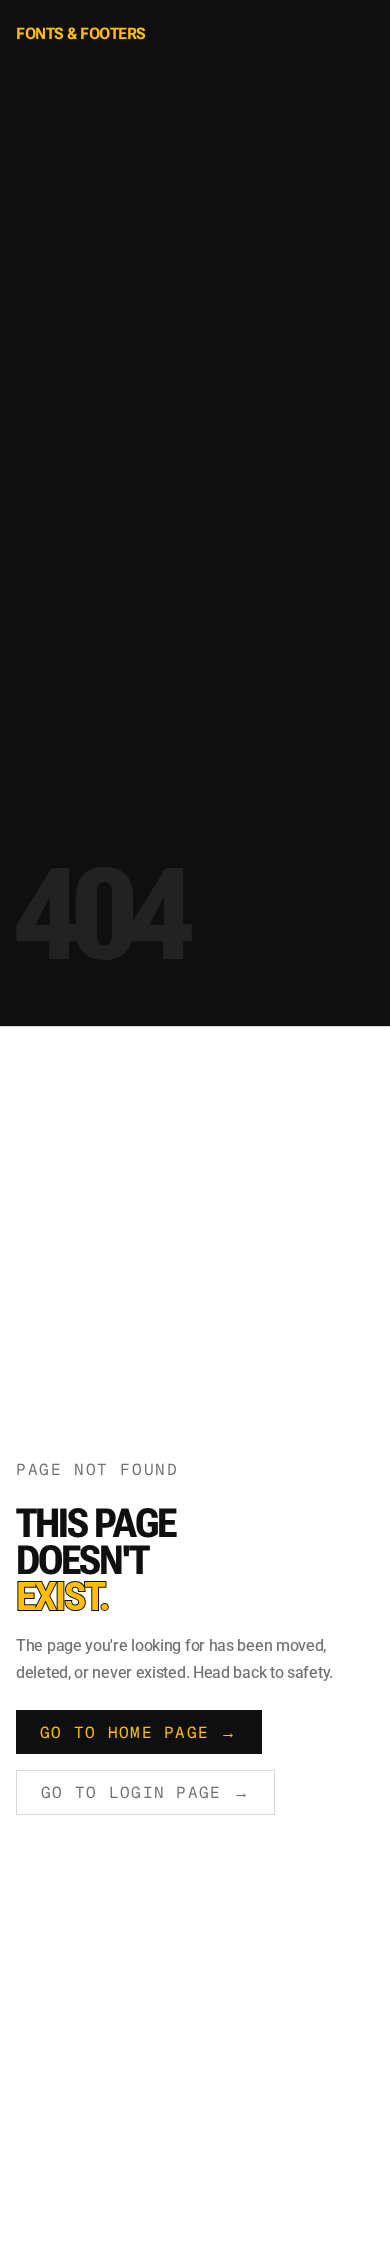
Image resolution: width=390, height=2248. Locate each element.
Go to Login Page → (145, 1792)
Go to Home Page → (139, 1732)
